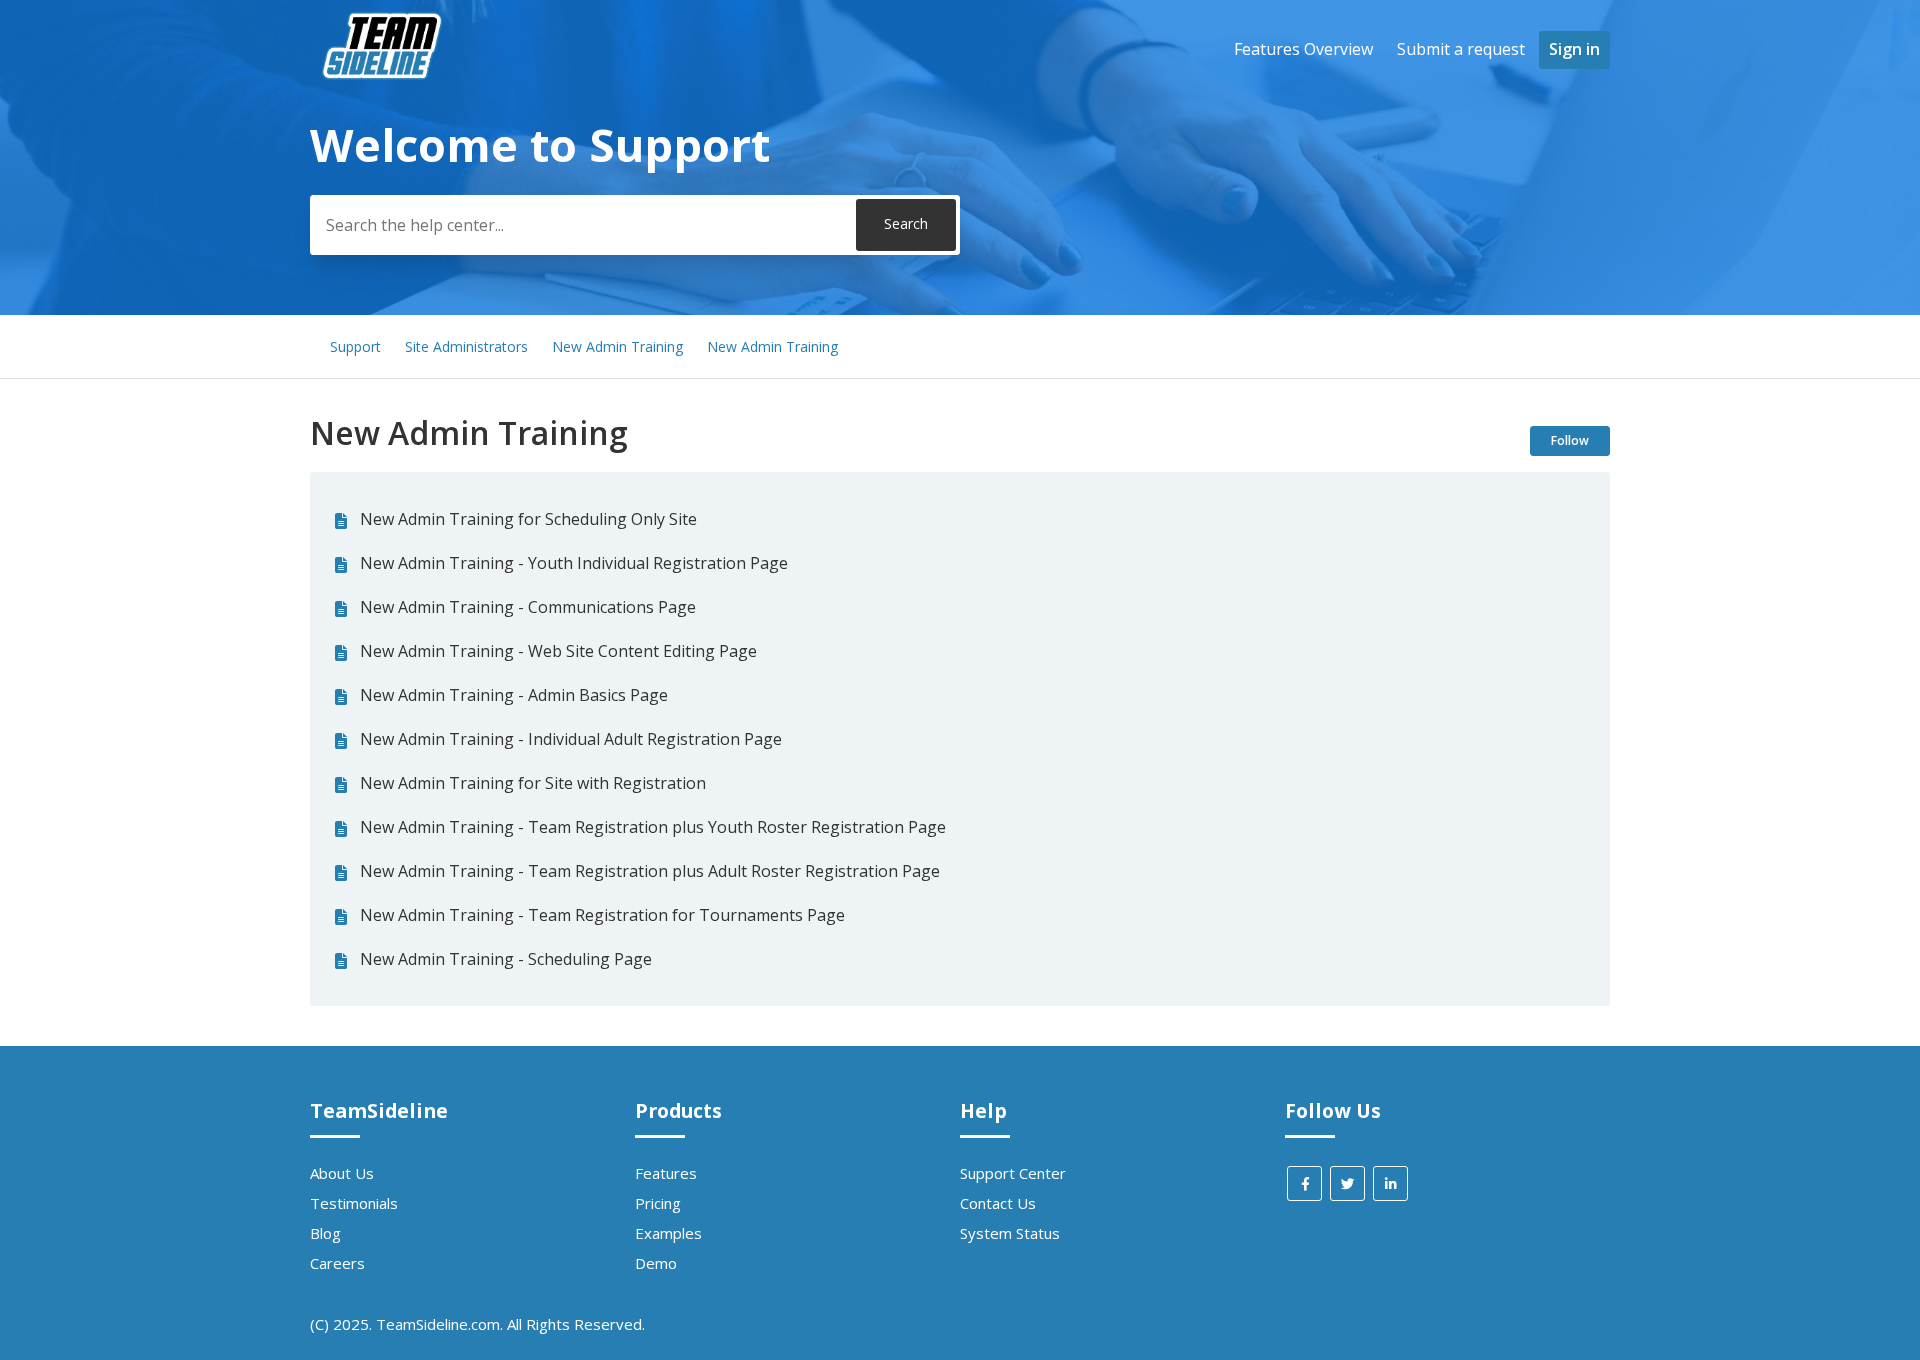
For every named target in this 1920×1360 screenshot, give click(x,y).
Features (666, 1173)
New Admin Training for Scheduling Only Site (528, 519)
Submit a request (1461, 49)
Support (355, 346)
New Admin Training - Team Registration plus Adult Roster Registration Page (650, 871)
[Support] (385, 116)
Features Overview (1303, 49)
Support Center (1013, 1173)
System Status (1010, 1233)
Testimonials (354, 1203)
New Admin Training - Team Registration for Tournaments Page (602, 915)
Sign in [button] (1574, 49)
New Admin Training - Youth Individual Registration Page (574, 563)
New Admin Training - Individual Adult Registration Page (571, 739)
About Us (342, 1173)
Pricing (658, 1203)
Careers (337, 1263)
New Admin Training (617, 346)
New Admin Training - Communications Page (528, 607)
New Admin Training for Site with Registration (533, 783)
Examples (668, 1233)
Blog (325, 1233)
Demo (656, 1263)
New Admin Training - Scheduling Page (506, 959)
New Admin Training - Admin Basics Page (514, 695)
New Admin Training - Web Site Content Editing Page (558, 651)
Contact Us (998, 1203)
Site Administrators (466, 346)
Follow (1570, 440)
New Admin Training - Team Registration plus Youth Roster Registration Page (653, 827)
